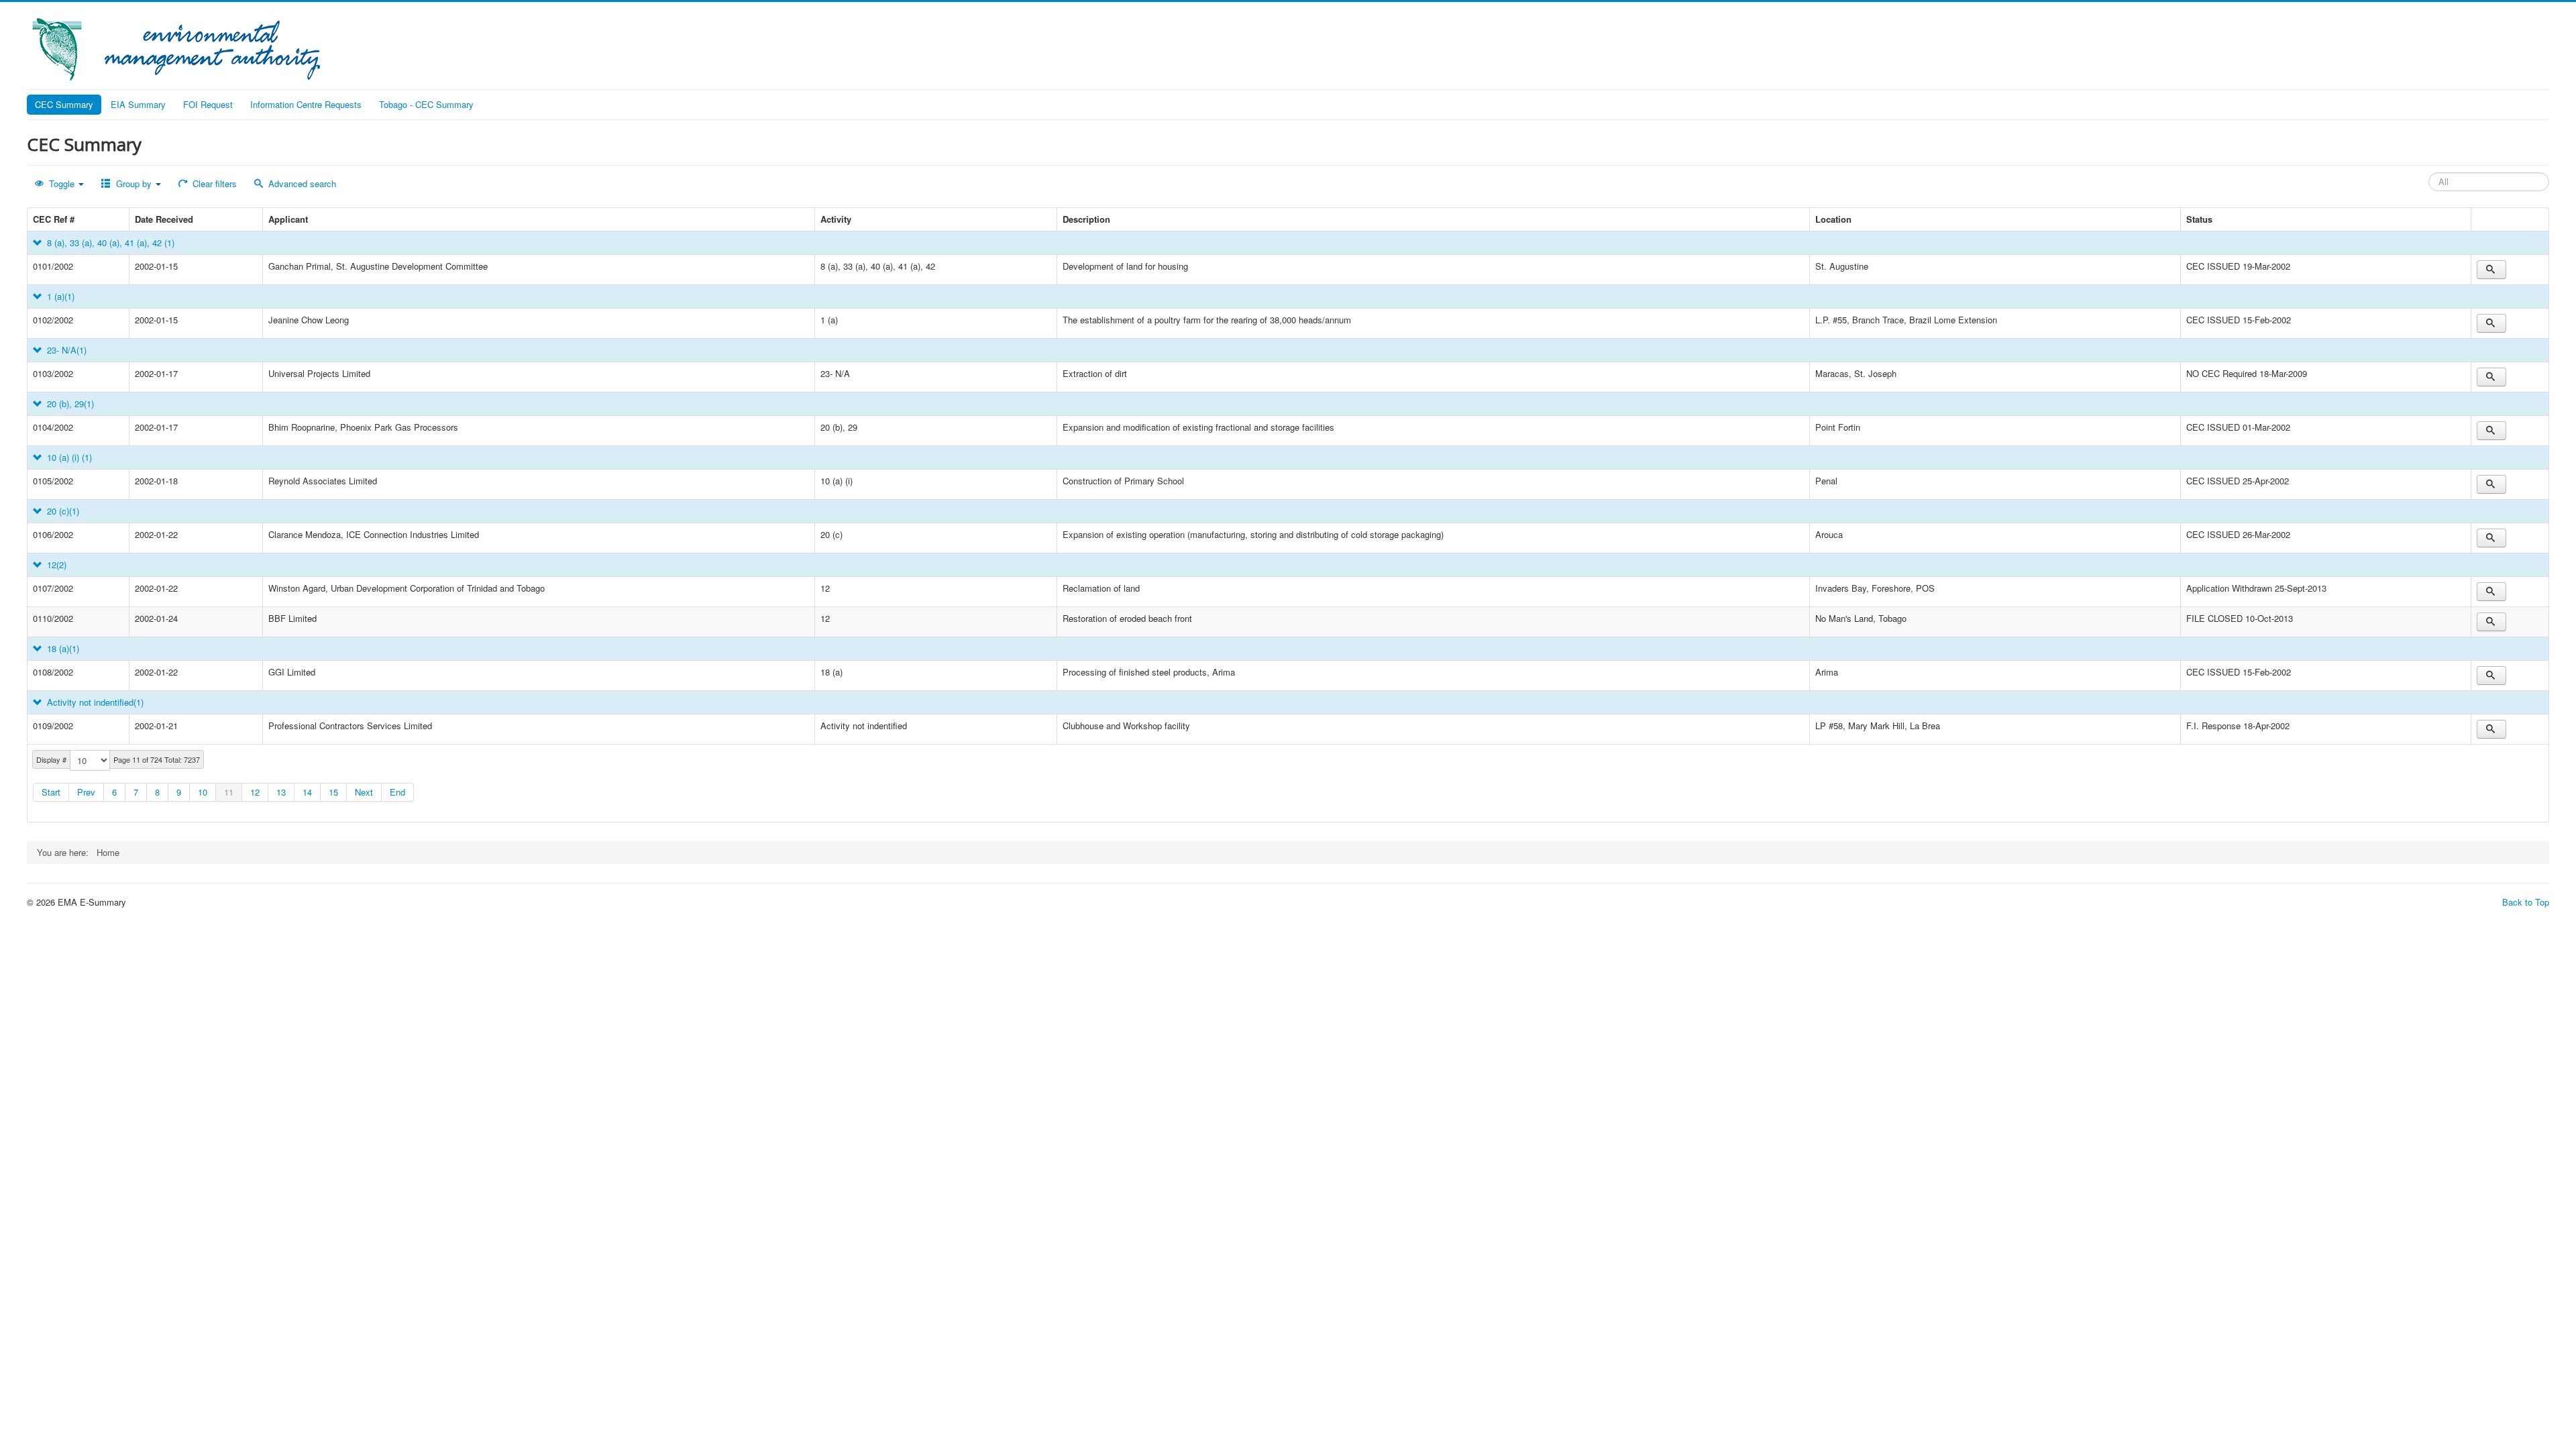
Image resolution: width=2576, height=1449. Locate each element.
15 (333, 792)
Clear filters (213, 183)
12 (255, 792)
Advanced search (301, 183)
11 (229, 792)
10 (203, 792)
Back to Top (2526, 902)
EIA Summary (138, 104)
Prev (86, 792)
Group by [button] (134, 183)
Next (364, 792)
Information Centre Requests (306, 104)
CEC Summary (64, 104)
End (397, 792)
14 (307, 792)
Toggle (62, 183)
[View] (2491, 270)
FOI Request (208, 104)
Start (51, 792)
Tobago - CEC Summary (426, 104)
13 (281, 792)
